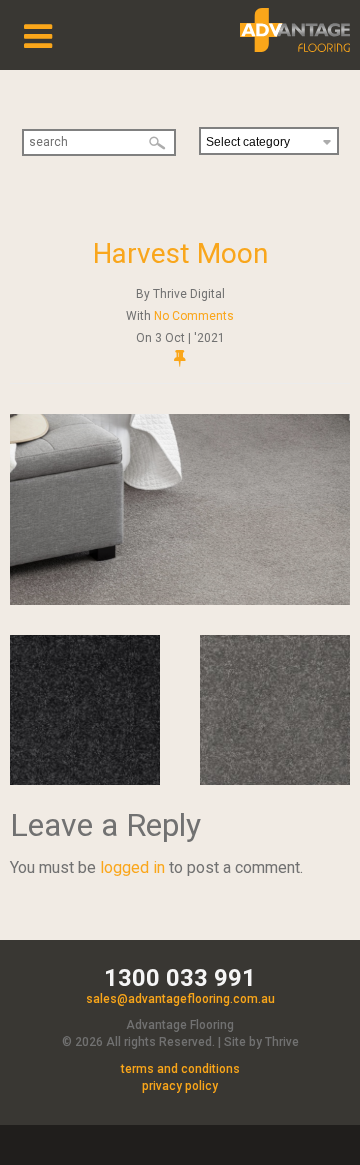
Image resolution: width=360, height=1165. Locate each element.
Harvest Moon (180, 253)
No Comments (194, 316)
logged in (132, 867)
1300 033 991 (180, 978)
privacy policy (180, 1086)
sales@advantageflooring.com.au (180, 999)
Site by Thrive (261, 1042)
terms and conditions (180, 1069)
